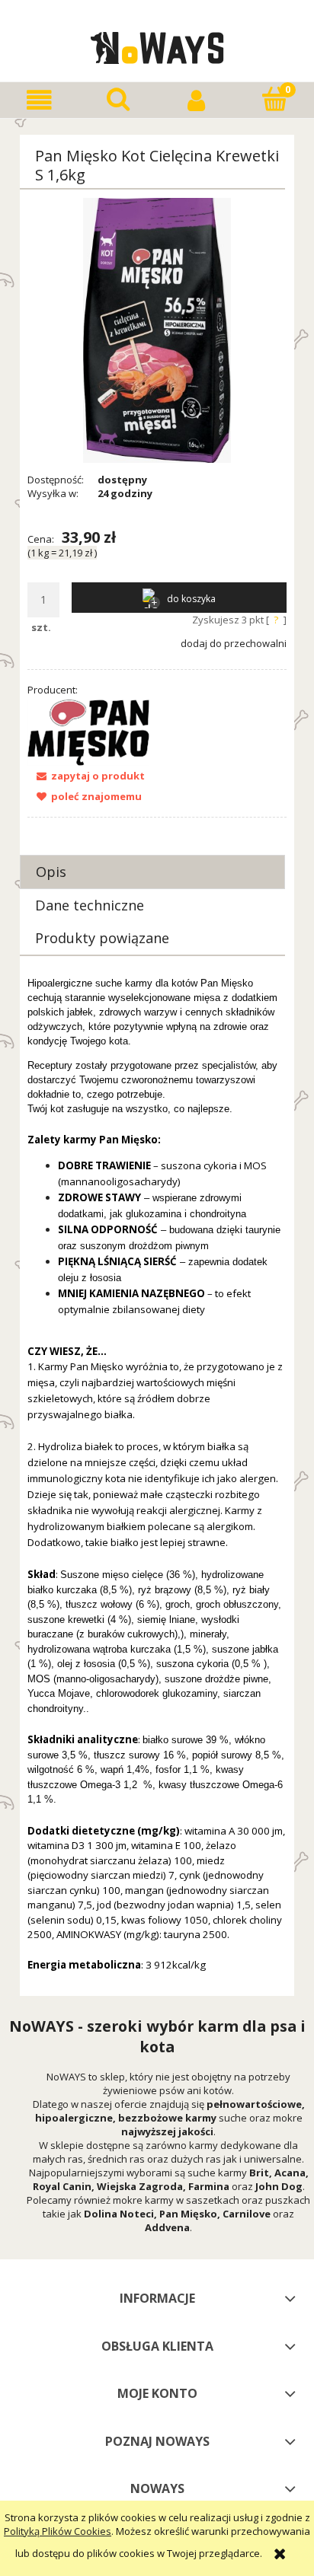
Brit (259, 2173)
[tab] (152, 872)
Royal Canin (62, 2186)
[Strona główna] (157, 46)
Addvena (167, 2227)
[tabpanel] (157, 1482)
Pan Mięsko (188, 2214)
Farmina (209, 2186)
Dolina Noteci (119, 2214)
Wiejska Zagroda (140, 2186)
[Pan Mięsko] (88, 732)
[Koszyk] (275, 99)
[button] (39, 100)
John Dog (279, 2186)
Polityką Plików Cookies (58, 2531)
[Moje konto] (196, 100)
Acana (290, 2173)
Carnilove (247, 2214)
